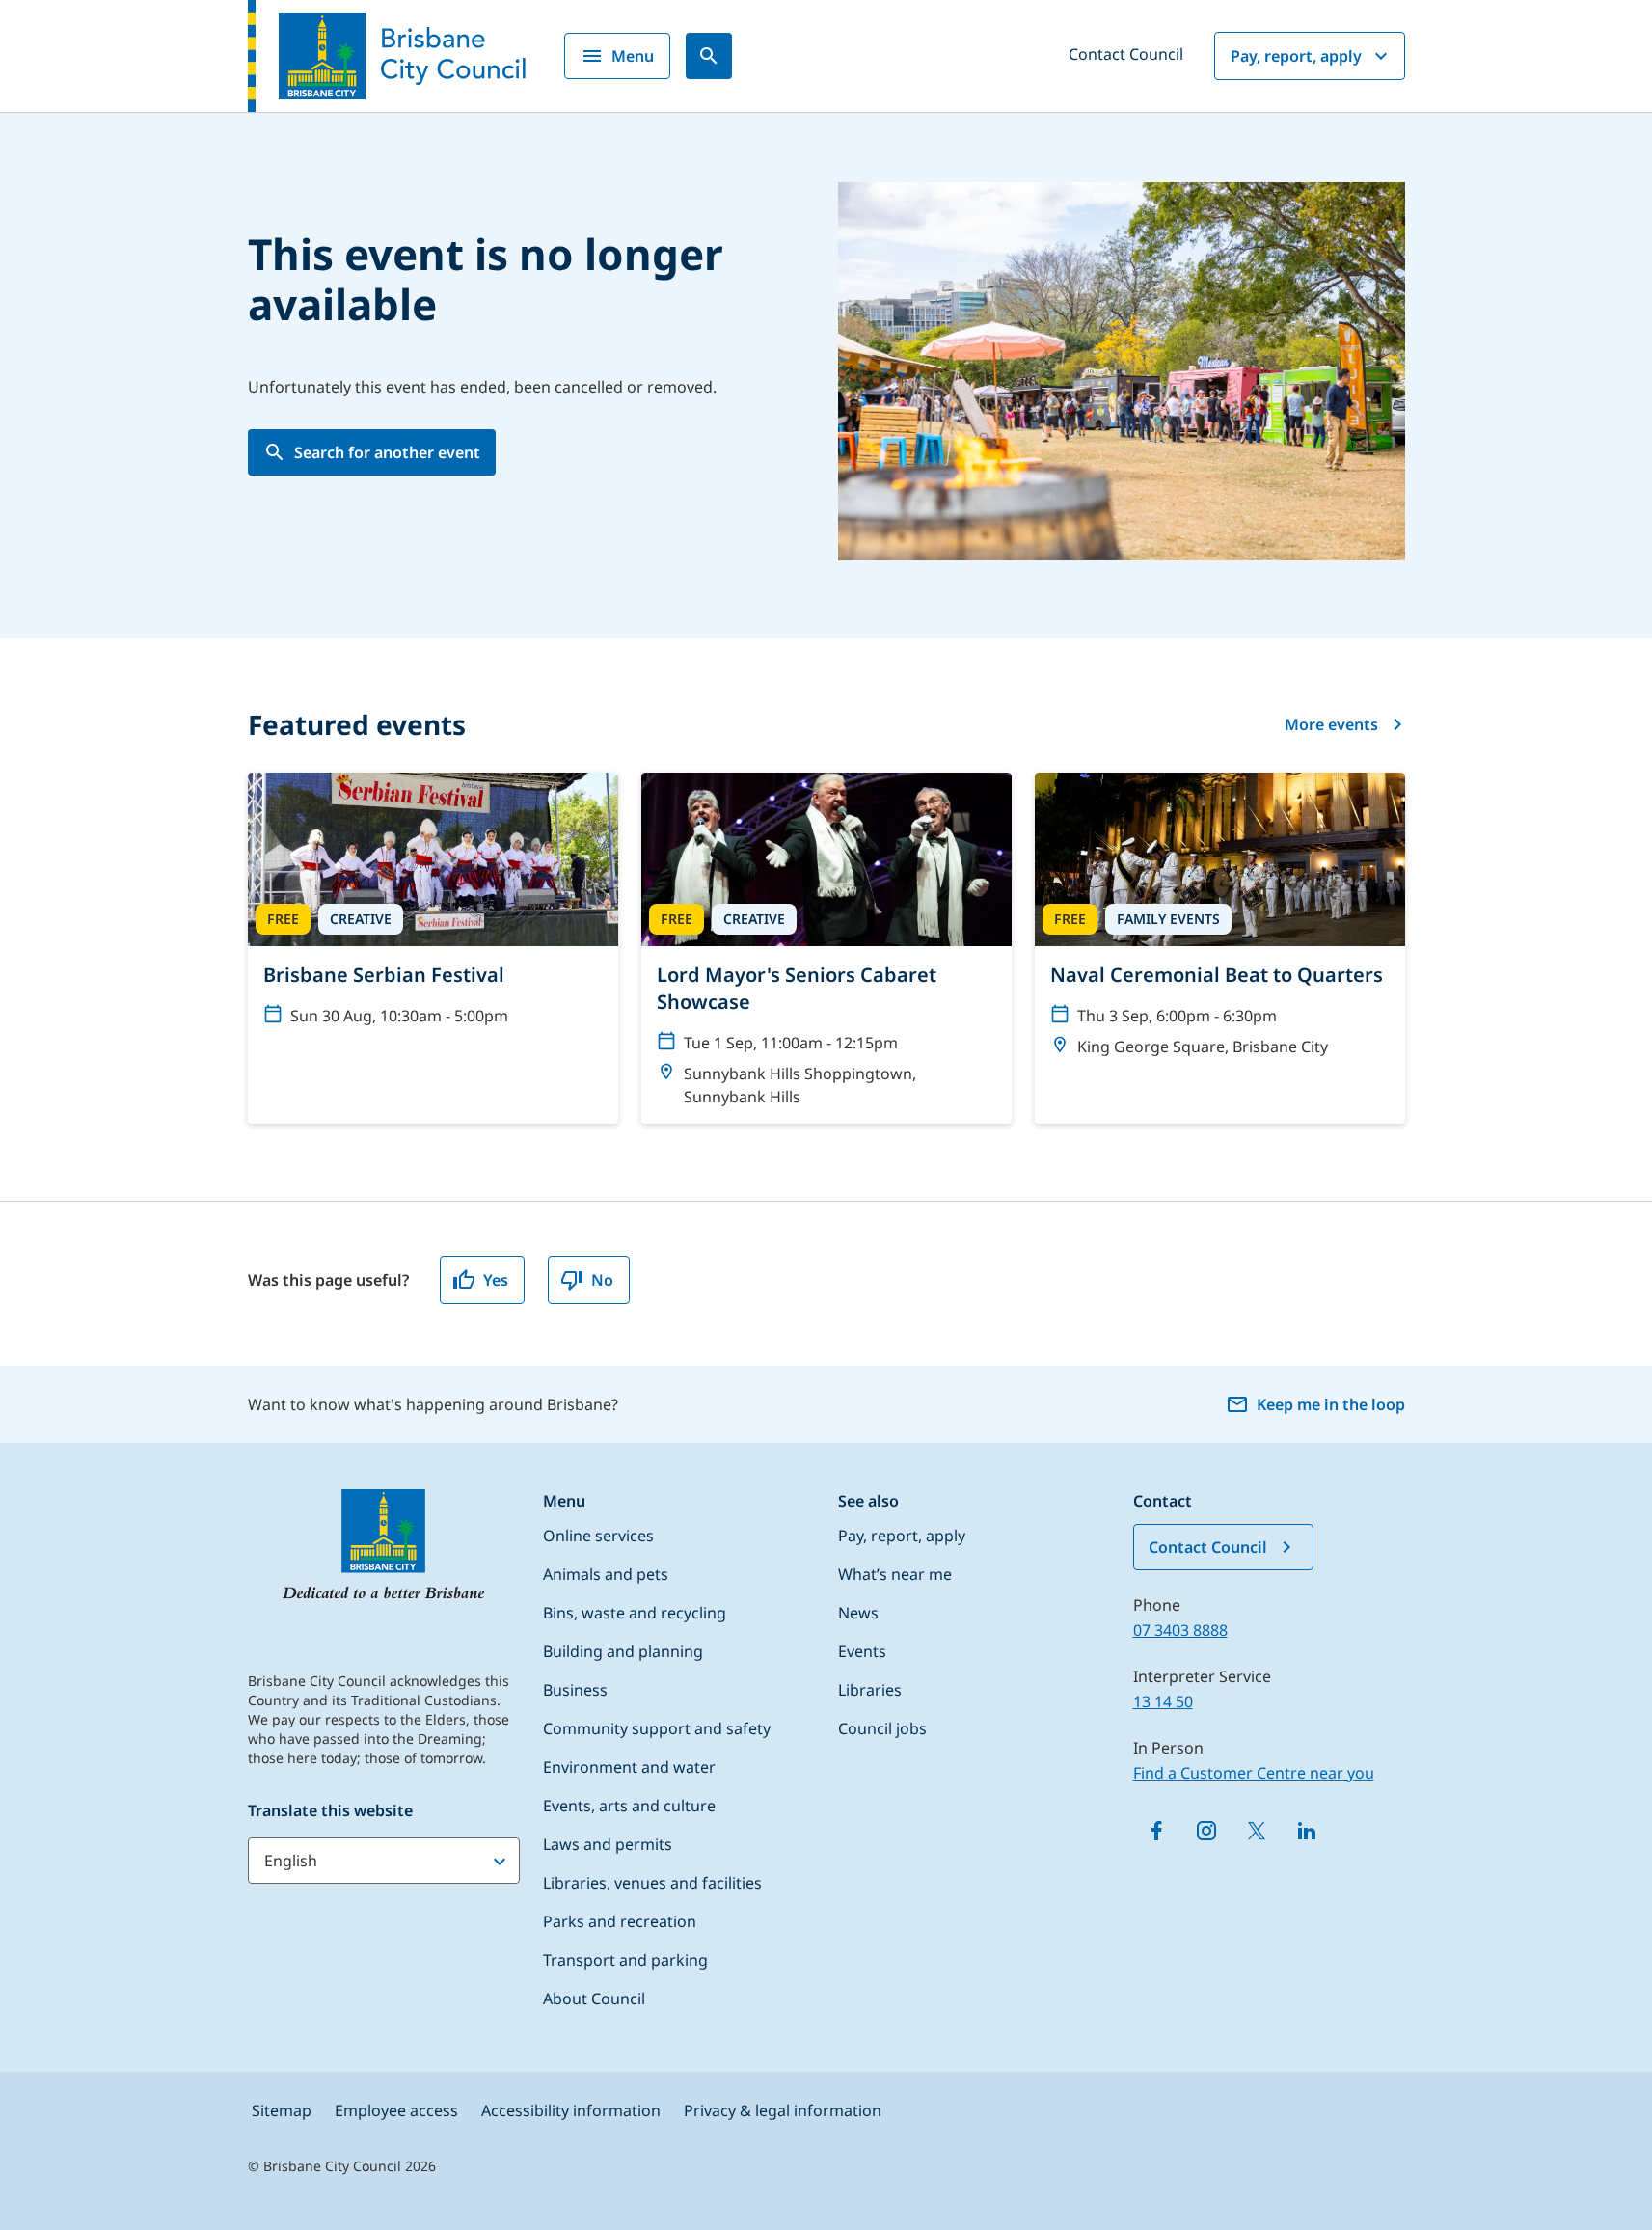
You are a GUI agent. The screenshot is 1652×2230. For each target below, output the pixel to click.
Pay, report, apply (1296, 56)
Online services (598, 1536)
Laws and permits (608, 1844)
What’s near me (895, 1574)
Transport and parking (625, 1960)
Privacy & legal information (783, 2110)
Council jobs (882, 1728)
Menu (633, 56)
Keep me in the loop (1331, 1404)
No (602, 1280)
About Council (594, 1999)
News (858, 1613)
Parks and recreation (620, 1921)
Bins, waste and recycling (635, 1613)
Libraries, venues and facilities (652, 1883)
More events (1331, 724)
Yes (496, 1280)
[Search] (709, 56)
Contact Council (1126, 54)
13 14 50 (1163, 1701)
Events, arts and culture (629, 1806)
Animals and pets (606, 1574)
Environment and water (629, 1767)
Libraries (870, 1690)
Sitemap (282, 2110)
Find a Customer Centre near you (1254, 1773)
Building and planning (623, 1651)
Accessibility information (571, 2110)
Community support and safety (657, 1728)
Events (862, 1651)
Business (575, 1690)
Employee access (396, 2110)
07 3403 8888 (1180, 1630)
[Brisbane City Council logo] (387, 56)
